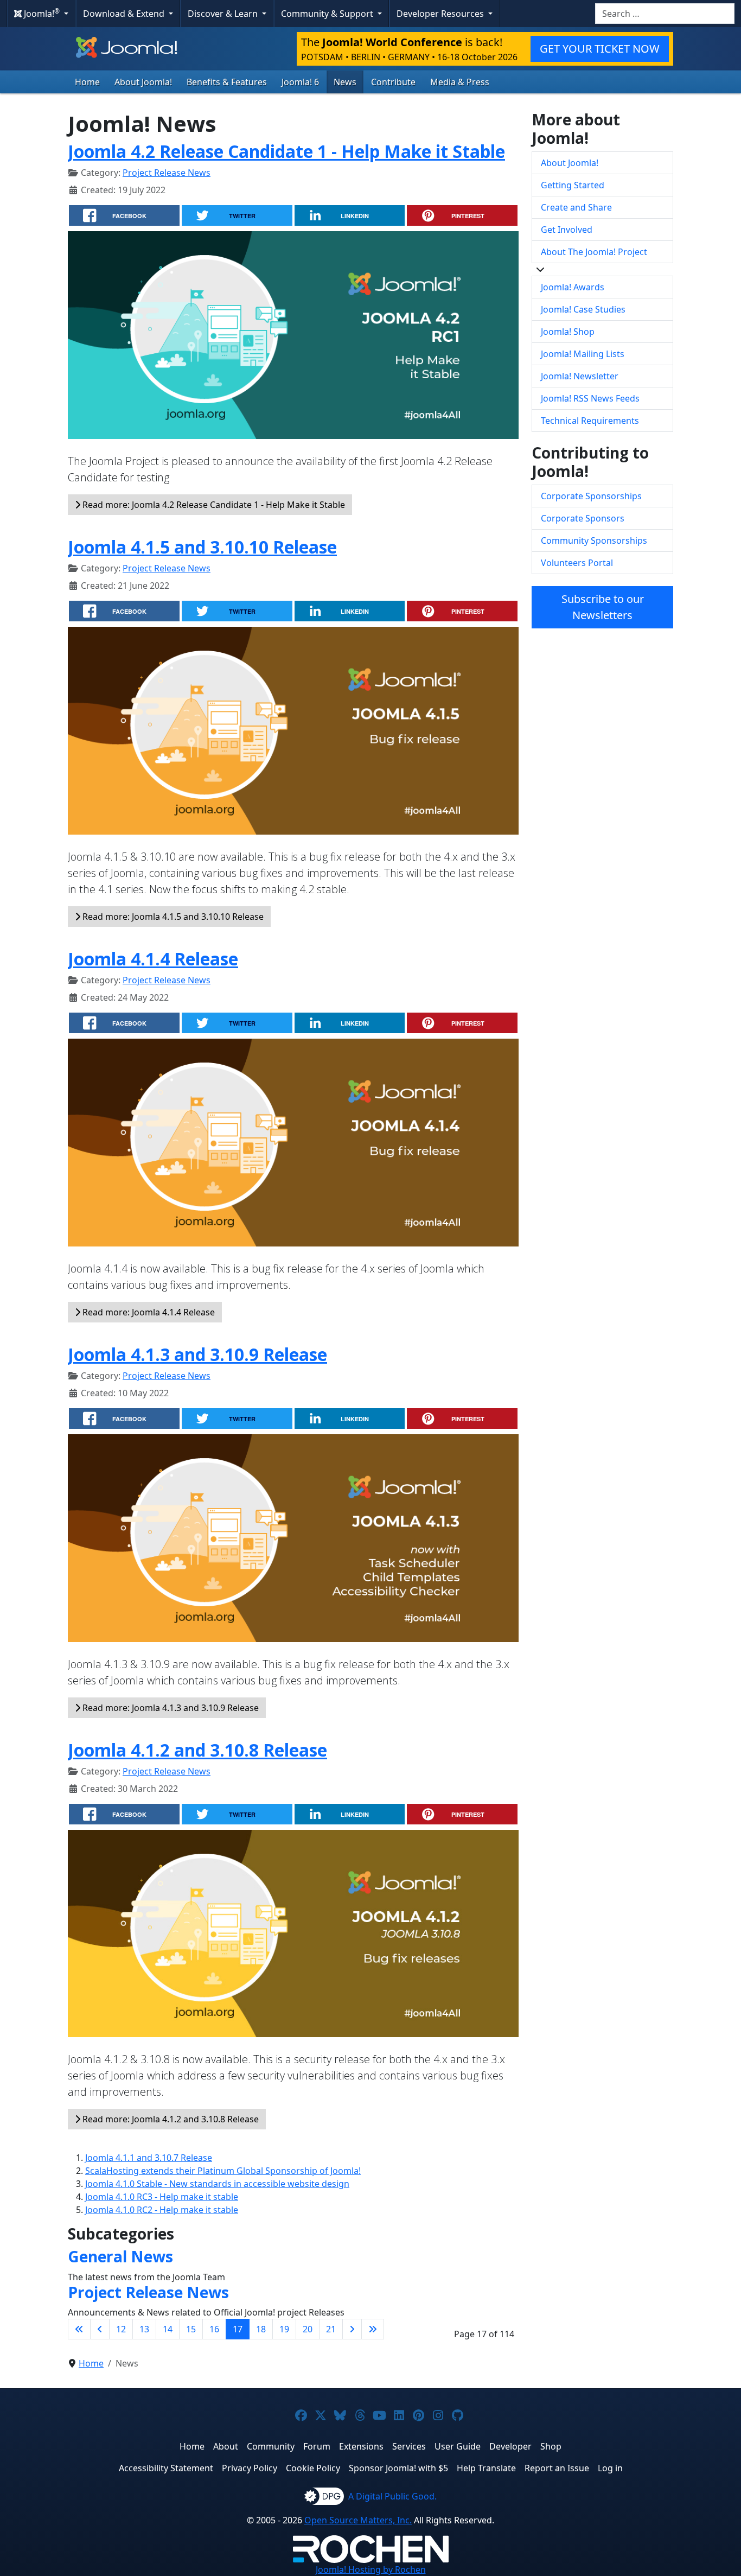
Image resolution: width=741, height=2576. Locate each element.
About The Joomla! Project (594, 252)
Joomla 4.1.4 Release (153, 959)
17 (238, 2329)
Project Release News (167, 173)
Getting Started (573, 185)
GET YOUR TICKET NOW (600, 49)
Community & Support (328, 14)
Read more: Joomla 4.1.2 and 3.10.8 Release (170, 2119)
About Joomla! (143, 82)
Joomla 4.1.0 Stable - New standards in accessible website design (217, 2184)
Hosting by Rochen (371, 2569)
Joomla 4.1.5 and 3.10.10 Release (202, 547)
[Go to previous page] (100, 2329)
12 (121, 2329)
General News (120, 2256)
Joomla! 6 (300, 82)
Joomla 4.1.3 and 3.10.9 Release (197, 1354)
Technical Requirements (590, 421)
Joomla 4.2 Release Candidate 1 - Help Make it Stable (286, 151)
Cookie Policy (313, 2468)
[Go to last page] (373, 2329)
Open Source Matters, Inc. (358, 2520)
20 (308, 2329)
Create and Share (576, 207)
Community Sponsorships (594, 540)
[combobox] (665, 14)
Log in (610, 2468)
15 (191, 2329)
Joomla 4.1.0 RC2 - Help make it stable (162, 2210)
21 (331, 2329)
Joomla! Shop (568, 332)
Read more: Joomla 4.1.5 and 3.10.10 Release (172, 917)
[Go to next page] (352, 2329)
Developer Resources (441, 14)
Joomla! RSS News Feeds (590, 398)
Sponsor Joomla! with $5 (398, 2468)
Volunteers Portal (577, 563)
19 (284, 2329)
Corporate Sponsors (583, 518)
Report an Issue (557, 2468)
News (345, 82)
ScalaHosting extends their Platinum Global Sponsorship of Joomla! (223, 2171)
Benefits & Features (227, 82)
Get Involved (567, 230)
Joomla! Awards (573, 287)
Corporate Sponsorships (591, 496)
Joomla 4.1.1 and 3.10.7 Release (149, 2158)
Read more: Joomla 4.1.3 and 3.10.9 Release (170, 1708)
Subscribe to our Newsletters (603, 607)
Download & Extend (125, 14)
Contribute (393, 82)
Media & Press (460, 82)
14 (168, 2329)
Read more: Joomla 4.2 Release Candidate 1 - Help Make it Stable (213, 505)
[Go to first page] (79, 2329)
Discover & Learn (224, 14)
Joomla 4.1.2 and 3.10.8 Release (197, 1750)
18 (261, 2329)
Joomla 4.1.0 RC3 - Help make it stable (162, 2197)
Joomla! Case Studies (583, 309)
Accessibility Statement (166, 2468)
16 (214, 2329)
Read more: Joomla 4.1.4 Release (148, 1312)
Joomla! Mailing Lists (583, 354)
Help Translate (486, 2468)
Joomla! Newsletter (580, 376)
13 (144, 2329)
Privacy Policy (250, 2468)
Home (87, 82)
